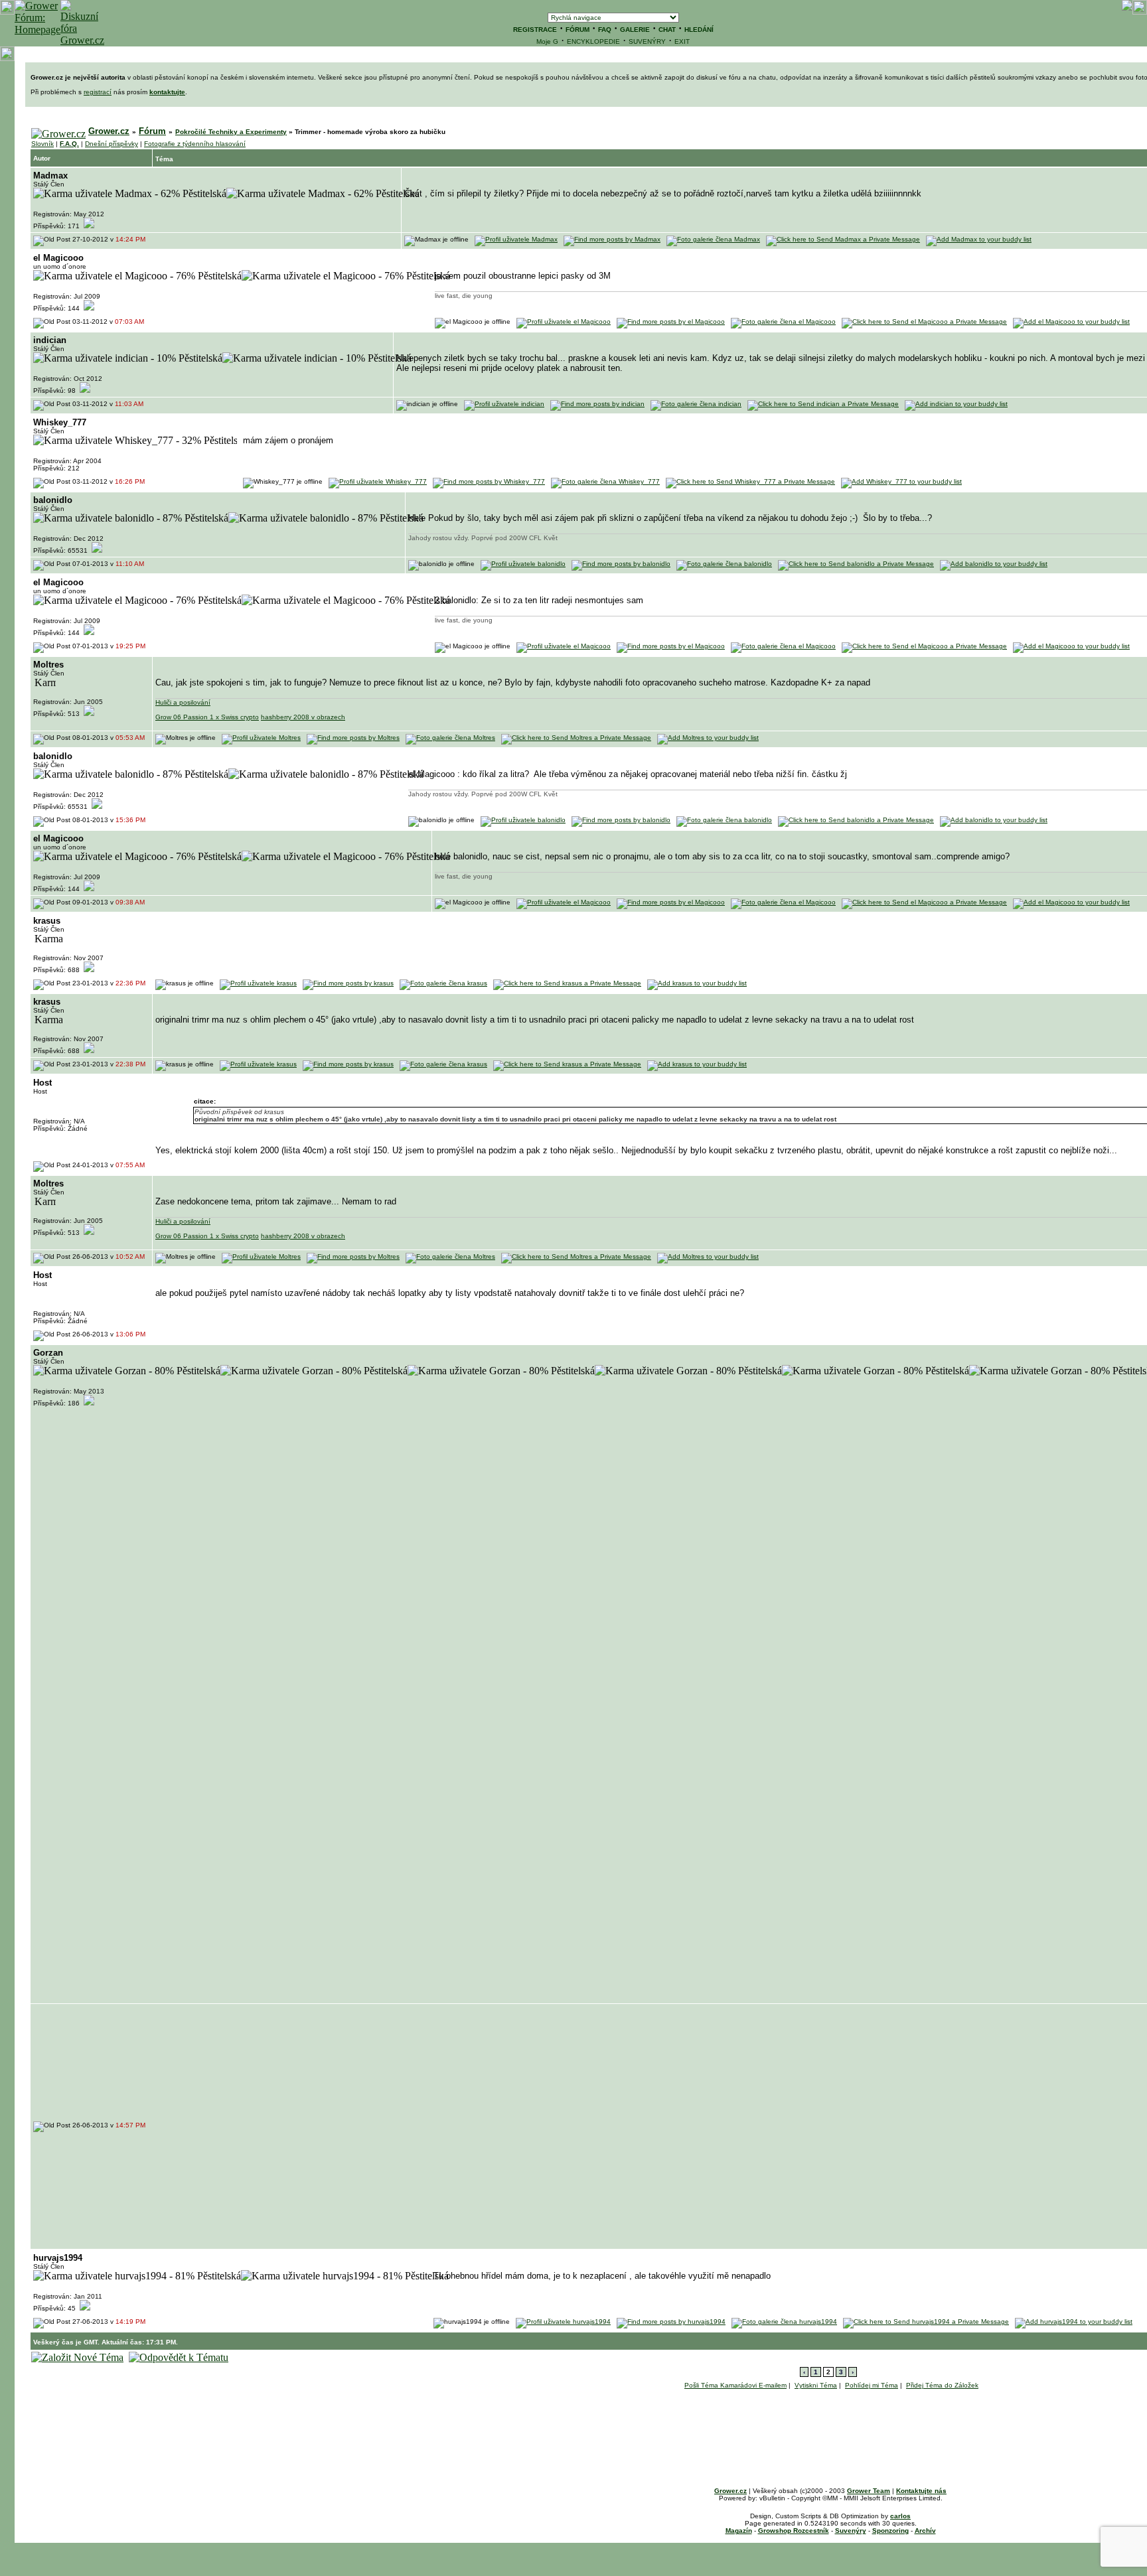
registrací (98, 92)
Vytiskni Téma (816, 2385)
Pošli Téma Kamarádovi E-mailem (735, 2385)
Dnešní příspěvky (112, 144)
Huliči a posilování (183, 702)
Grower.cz (109, 131)
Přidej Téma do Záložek (942, 2385)
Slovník (42, 144)
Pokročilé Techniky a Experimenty (231, 132)
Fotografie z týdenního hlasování (195, 144)
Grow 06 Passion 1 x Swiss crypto (207, 717)
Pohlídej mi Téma (872, 2385)
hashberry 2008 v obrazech (303, 717)
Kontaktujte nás (921, 2491)
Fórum (152, 131)
